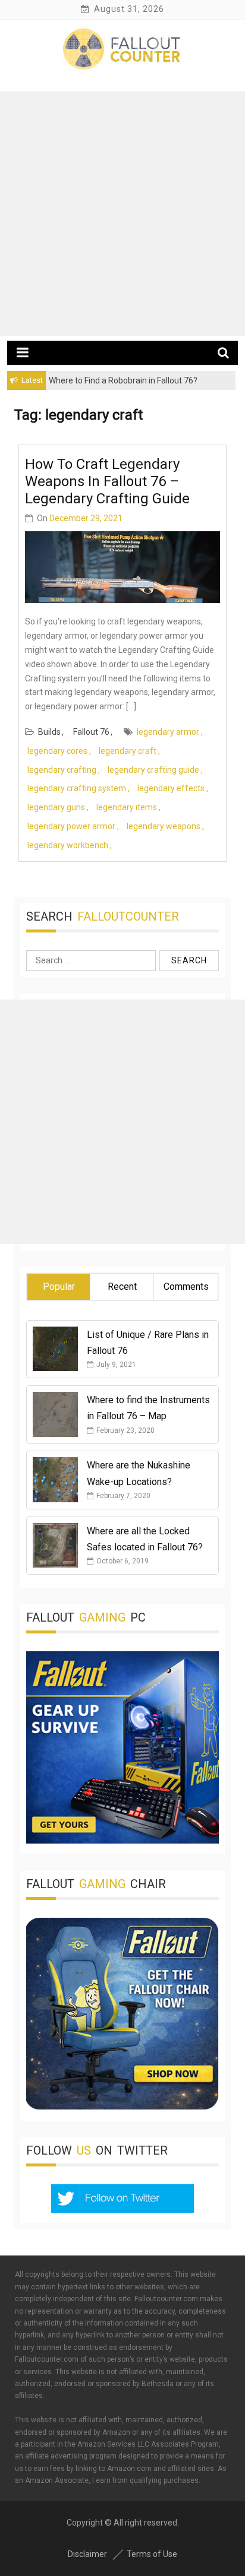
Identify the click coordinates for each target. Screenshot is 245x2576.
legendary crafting (62, 770)
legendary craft (128, 751)
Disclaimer (87, 2554)
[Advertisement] (122, 214)
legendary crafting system (77, 788)
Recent (122, 1287)
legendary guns (56, 807)
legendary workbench (68, 845)
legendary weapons (164, 826)
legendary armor (168, 732)
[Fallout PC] (122, 1841)
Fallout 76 (91, 732)
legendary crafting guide (153, 770)
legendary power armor (71, 826)
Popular (59, 1287)
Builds (49, 732)
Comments (186, 1287)
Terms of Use (152, 2554)
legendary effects (171, 788)
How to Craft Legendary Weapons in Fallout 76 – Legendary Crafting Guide (107, 481)
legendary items (127, 807)
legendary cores (57, 751)
